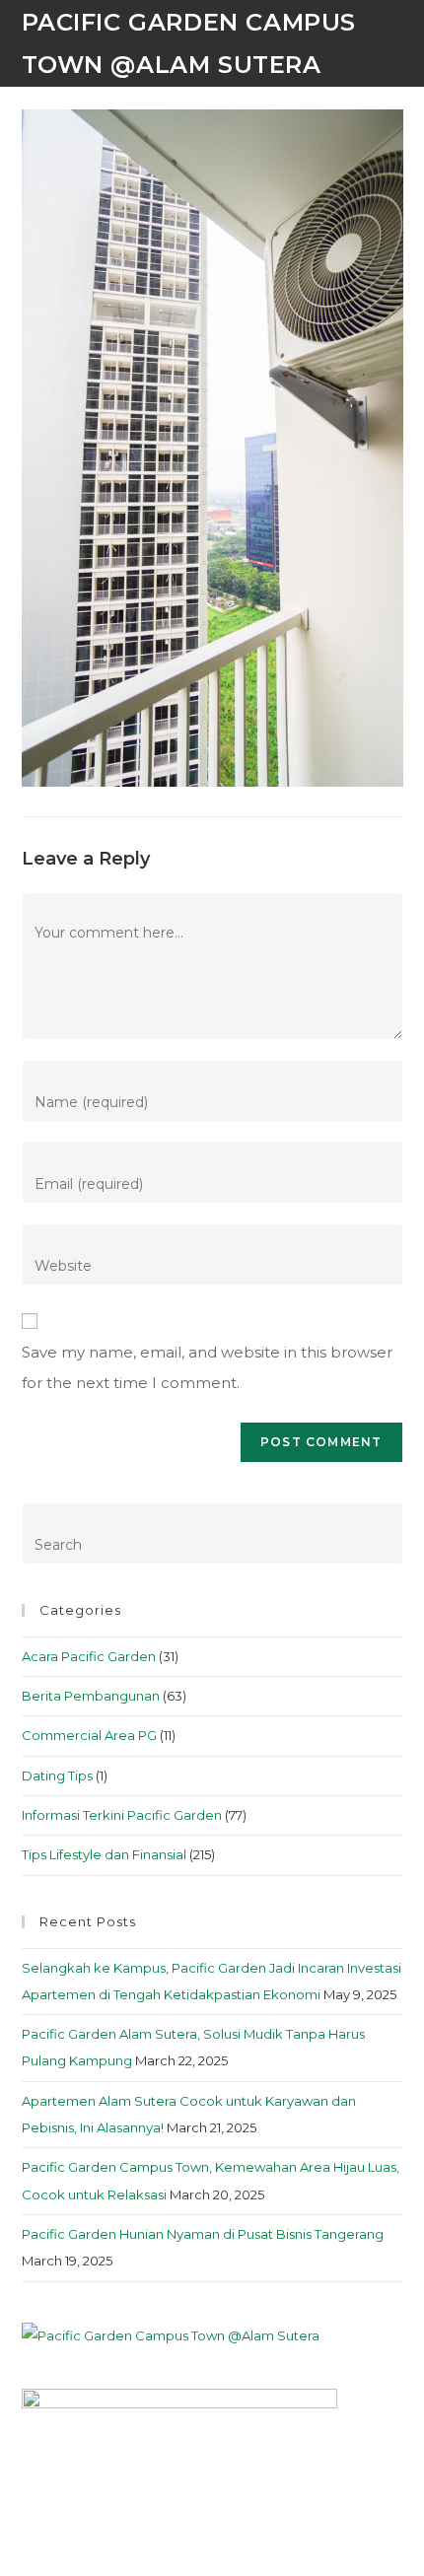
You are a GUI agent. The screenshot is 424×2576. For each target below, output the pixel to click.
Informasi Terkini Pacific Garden (122, 1815)
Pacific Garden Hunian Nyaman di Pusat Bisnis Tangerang (203, 2234)
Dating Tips (57, 1775)
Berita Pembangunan (91, 1696)
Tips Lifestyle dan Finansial (104, 1854)
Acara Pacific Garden (89, 1656)
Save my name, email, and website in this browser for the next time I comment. (207, 1368)
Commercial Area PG (89, 1735)
